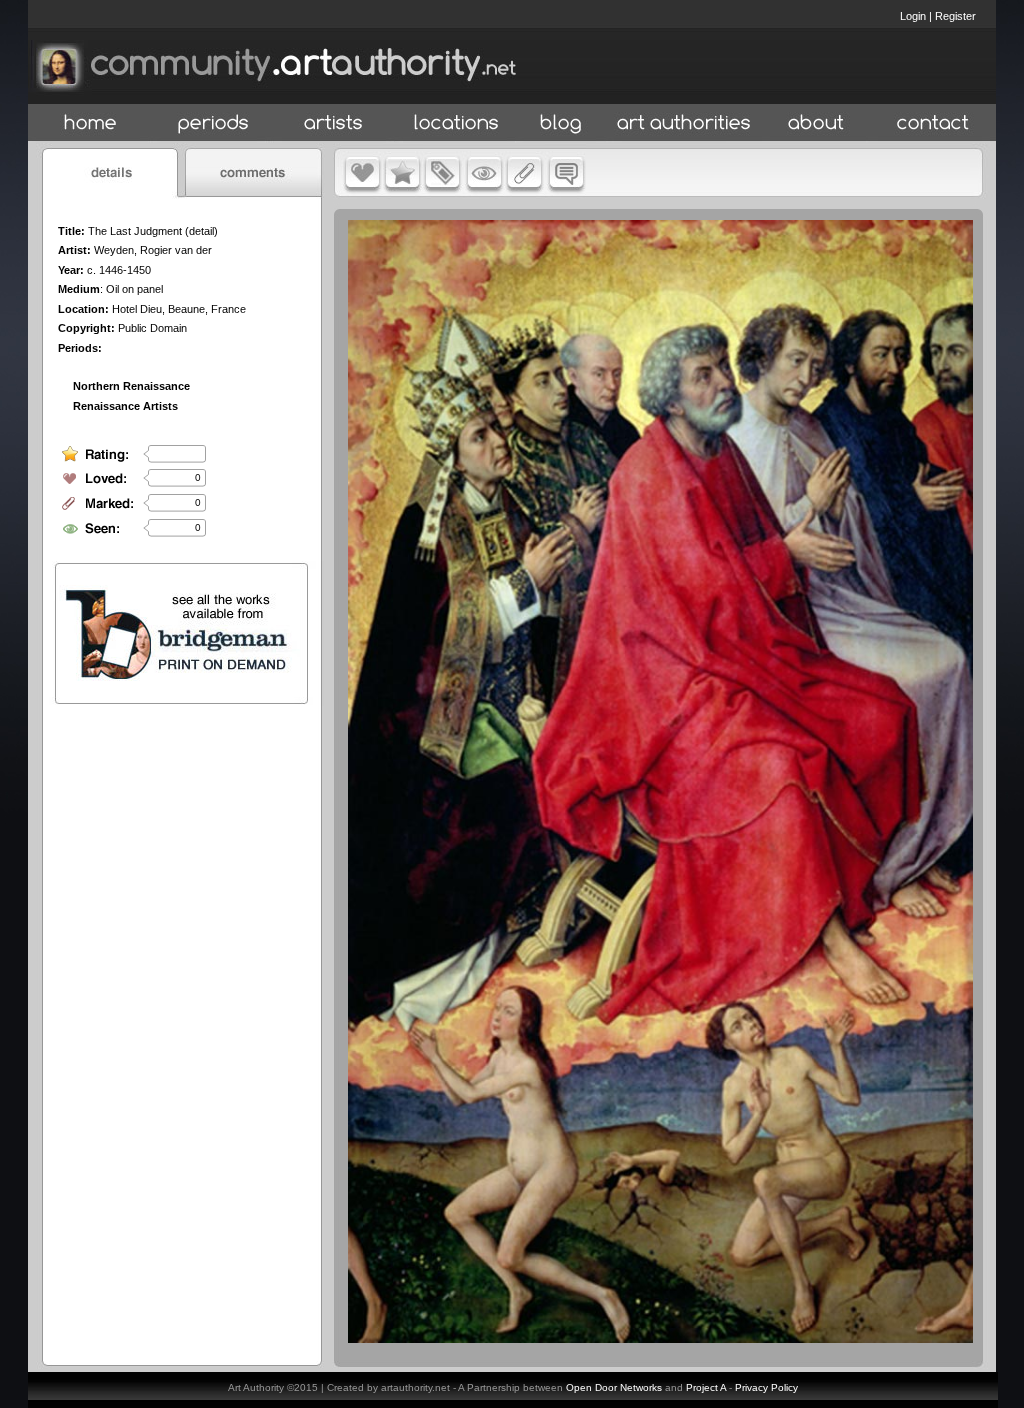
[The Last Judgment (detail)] (660, 1338)
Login (913, 16)
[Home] (90, 123)
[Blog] (561, 123)
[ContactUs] (933, 123)
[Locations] (455, 123)
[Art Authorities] (684, 123)
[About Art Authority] (816, 123)
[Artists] (334, 123)
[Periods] (213, 123)
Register (955, 16)
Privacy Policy (766, 1387)
